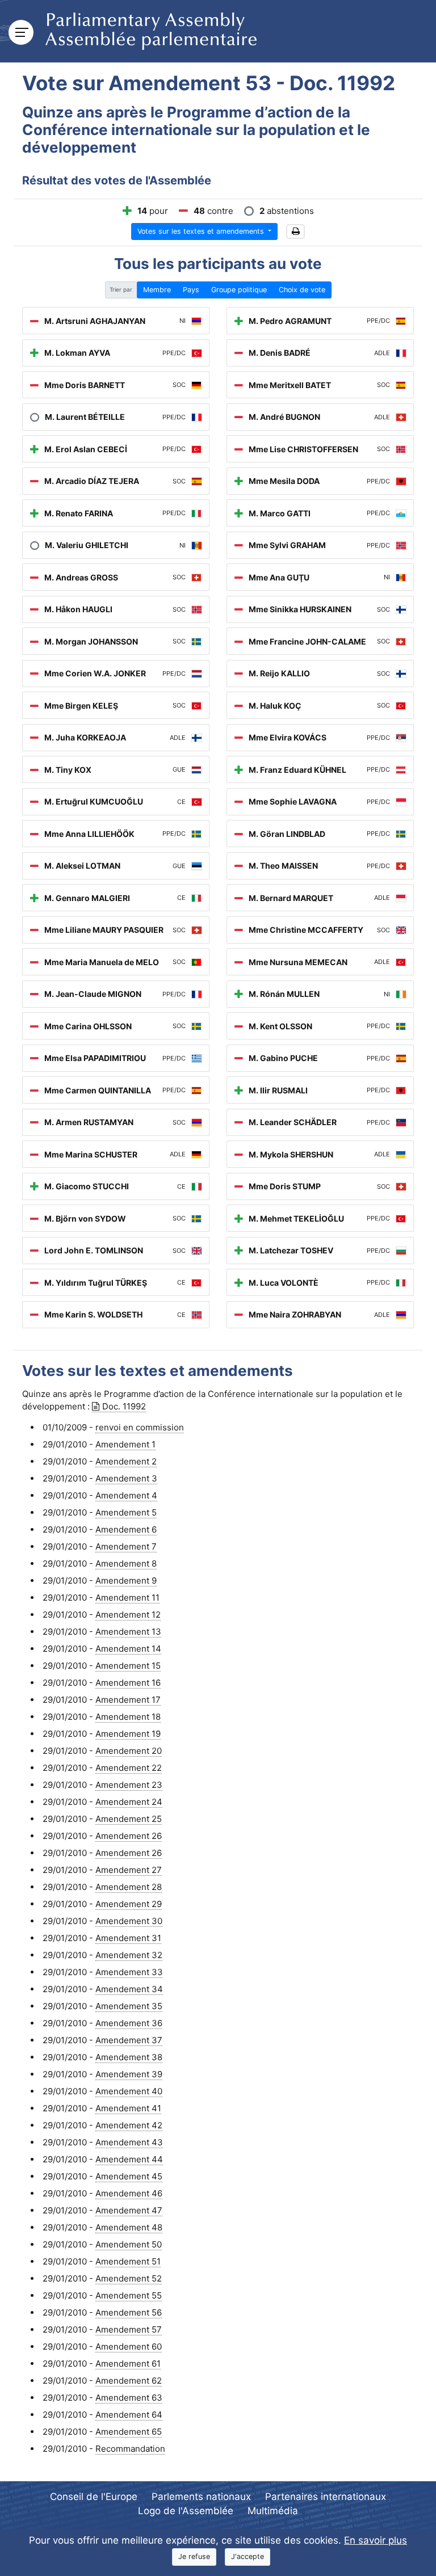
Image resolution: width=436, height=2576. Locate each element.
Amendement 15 (128, 1666)
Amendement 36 (129, 2023)
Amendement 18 (128, 1717)
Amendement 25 (129, 1819)
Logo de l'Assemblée (186, 2511)
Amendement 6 (126, 1529)
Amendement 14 (128, 1649)
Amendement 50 (129, 2244)
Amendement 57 (129, 2329)
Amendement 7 (126, 1546)
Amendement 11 (127, 1598)
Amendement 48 (129, 2227)
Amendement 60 (129, 2346)
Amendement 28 (129, 1887)
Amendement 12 (128, 1615)
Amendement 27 (129, 1870)
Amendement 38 (129, 2057)
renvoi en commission (140, 1427)
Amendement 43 (129, 2142)
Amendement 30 (129, 1921)
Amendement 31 (128, 1938)
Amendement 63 (129, 2398)
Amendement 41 (128, 2108)
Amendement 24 (129, 1802)
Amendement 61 (128, 2364)
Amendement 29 (129, 1904)
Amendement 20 (129, 1751)
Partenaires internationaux (326, 2497)
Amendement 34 (129, 1989)
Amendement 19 (128, 1734)
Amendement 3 (126, 1478)
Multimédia (273, 2511)
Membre (157, 290)
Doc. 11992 (124, 1406)
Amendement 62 (129, 2381)
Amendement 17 (128, 1700)
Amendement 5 (126, 1512)
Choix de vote (302, 290)
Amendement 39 (129, 2074)
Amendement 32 (129, 1955)
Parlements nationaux (201, 2497)
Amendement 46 (129, 2193)
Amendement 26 (129, 1836)
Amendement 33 (129, 1972)
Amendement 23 (129, 1785)
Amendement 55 (129, 2295)
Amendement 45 (129, 2176)
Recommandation (130, 2449)
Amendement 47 (129, 2210)
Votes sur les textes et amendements (202, 231)
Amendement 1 (125, 1444)
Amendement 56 (129, 2312)
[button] (295, 232)
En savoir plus (376, 2540)
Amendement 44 (129, 2159)
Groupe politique (239, 290)
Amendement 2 (126, 1461)
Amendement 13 (128, 1632)
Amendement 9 (126, 1580)
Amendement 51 (128, 2261)
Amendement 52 (129, 2278)
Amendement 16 (128, 1683)
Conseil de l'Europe (94, 2497)
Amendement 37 (129, 2040)
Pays (191, 290)
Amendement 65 (129, 2432)
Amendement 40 (129, 2091)
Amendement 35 (129, 2006)
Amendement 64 (129, 2415)
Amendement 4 (126, 1495)
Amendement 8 (126, 1563)
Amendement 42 (129, 2125)
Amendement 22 (129, 1768)
